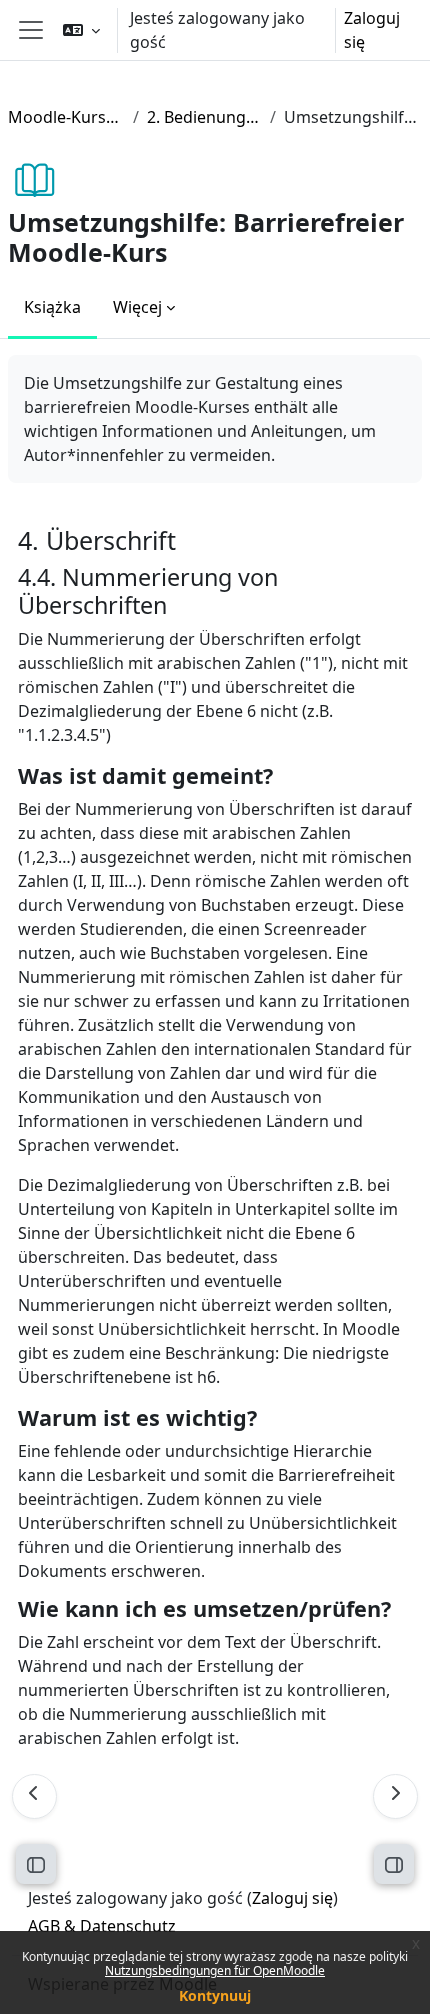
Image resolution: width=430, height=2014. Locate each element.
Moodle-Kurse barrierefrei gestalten (66, 117)
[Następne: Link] (395, 1796)
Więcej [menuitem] (137, 307)
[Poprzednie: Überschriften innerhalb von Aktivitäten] (34, 1796)
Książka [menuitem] (52, 307)
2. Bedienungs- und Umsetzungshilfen (204, 117)
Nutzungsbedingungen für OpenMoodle (215, 1970)
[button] (81, 30)
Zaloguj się (372, 30)
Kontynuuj (215, 1995)
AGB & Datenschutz (102, 1926)
